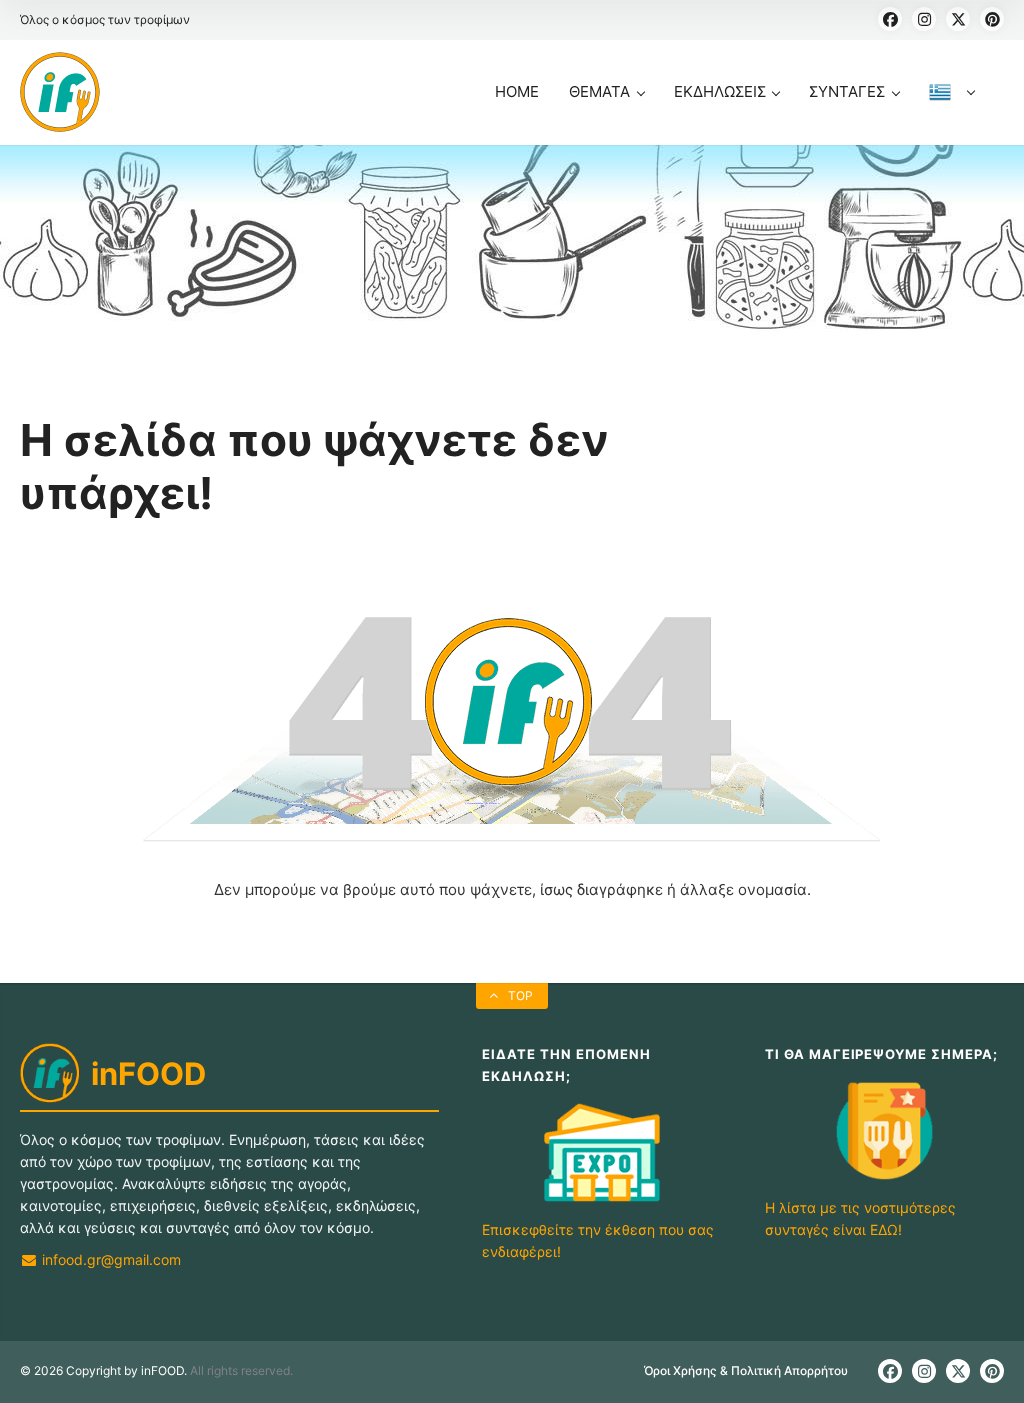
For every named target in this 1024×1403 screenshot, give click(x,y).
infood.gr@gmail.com (109, 1259)
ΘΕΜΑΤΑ (599, 91)
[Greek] (952, 113)
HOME (517, 91)
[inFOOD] (60, 92)
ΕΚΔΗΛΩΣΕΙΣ (720, 91)
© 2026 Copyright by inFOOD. (103, 1370)
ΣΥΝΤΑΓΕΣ (847, 91)
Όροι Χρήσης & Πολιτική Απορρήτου (746, 1370)
